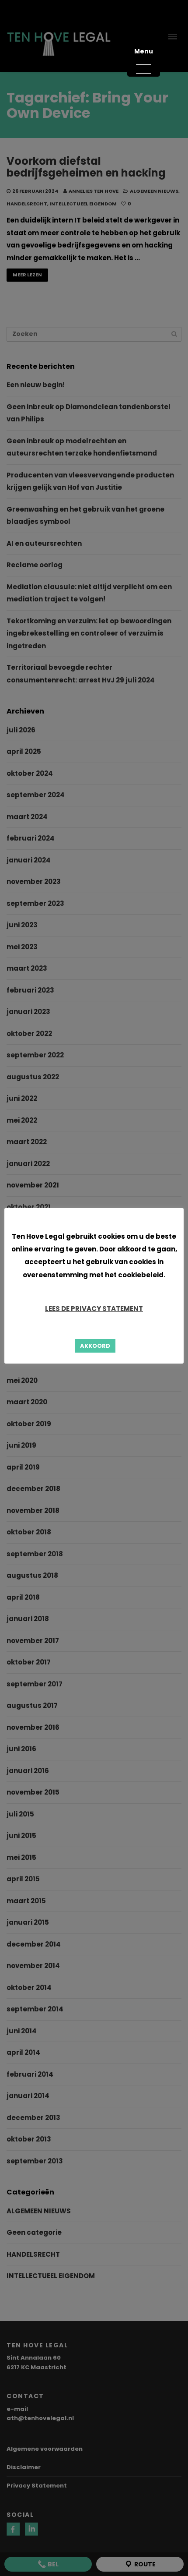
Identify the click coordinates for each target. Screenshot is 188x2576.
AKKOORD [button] (95, 1346)
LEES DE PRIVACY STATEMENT (94, 1309)
